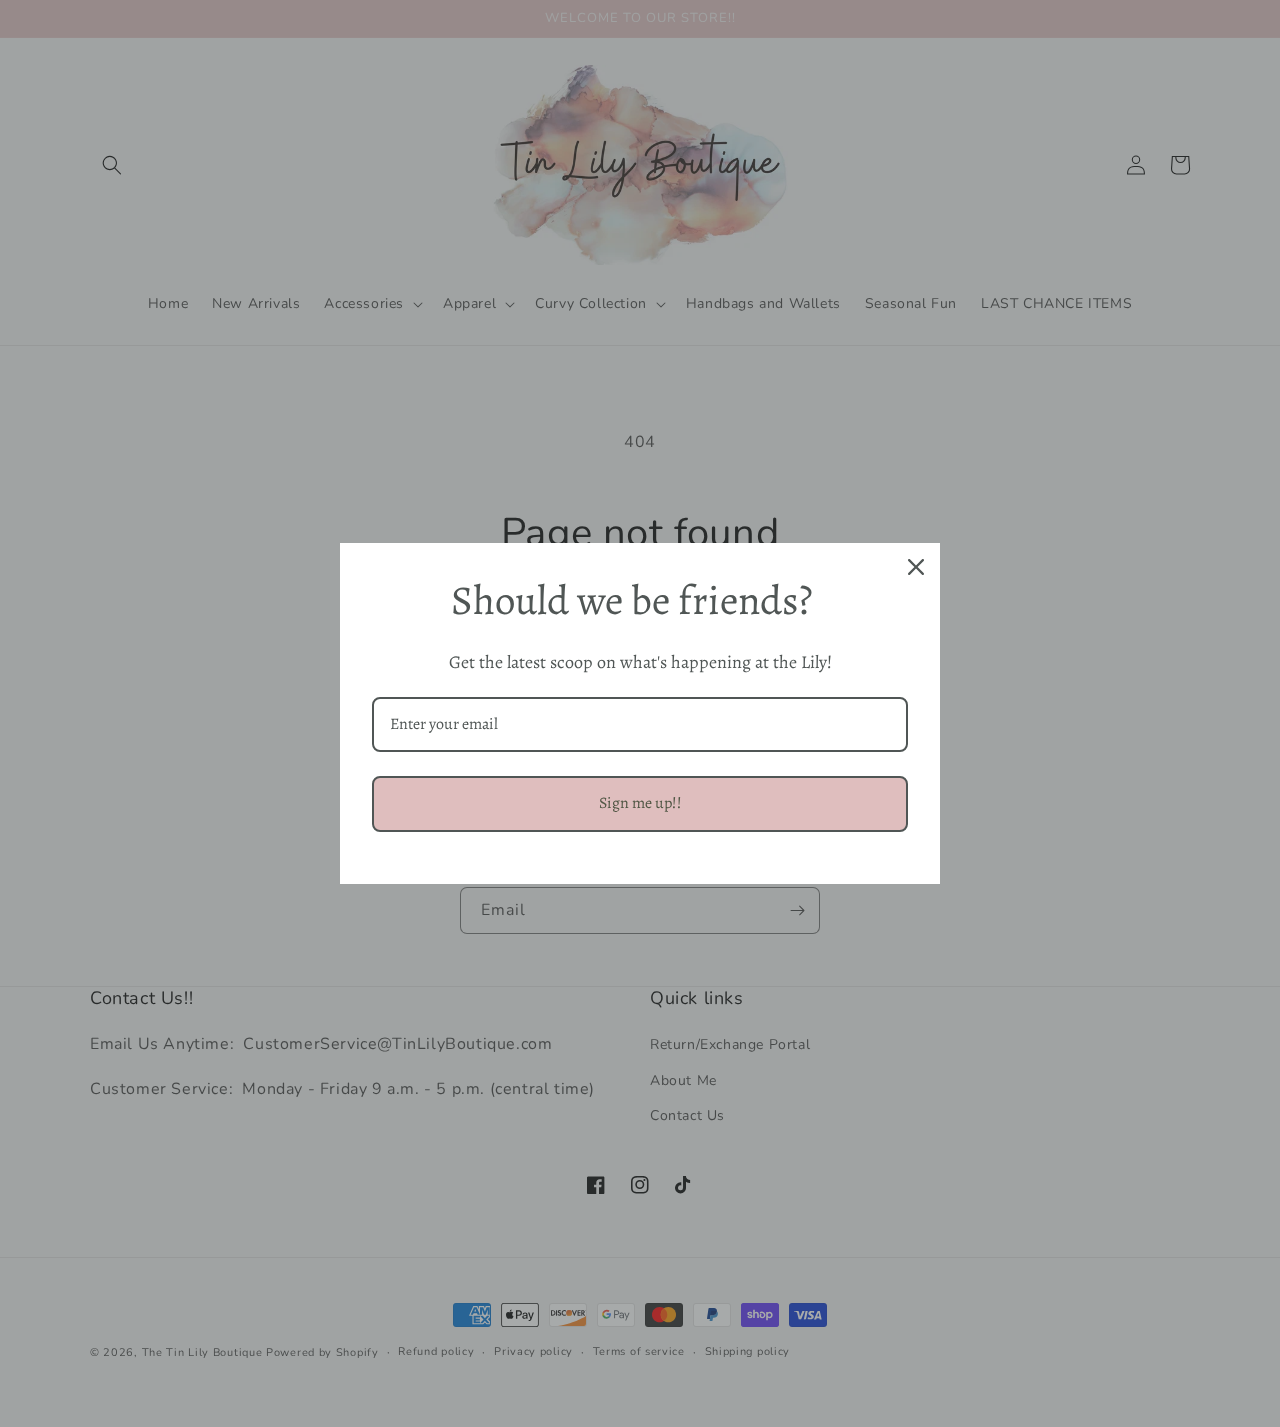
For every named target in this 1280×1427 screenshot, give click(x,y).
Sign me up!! (640, 803)
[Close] (916, 567)
